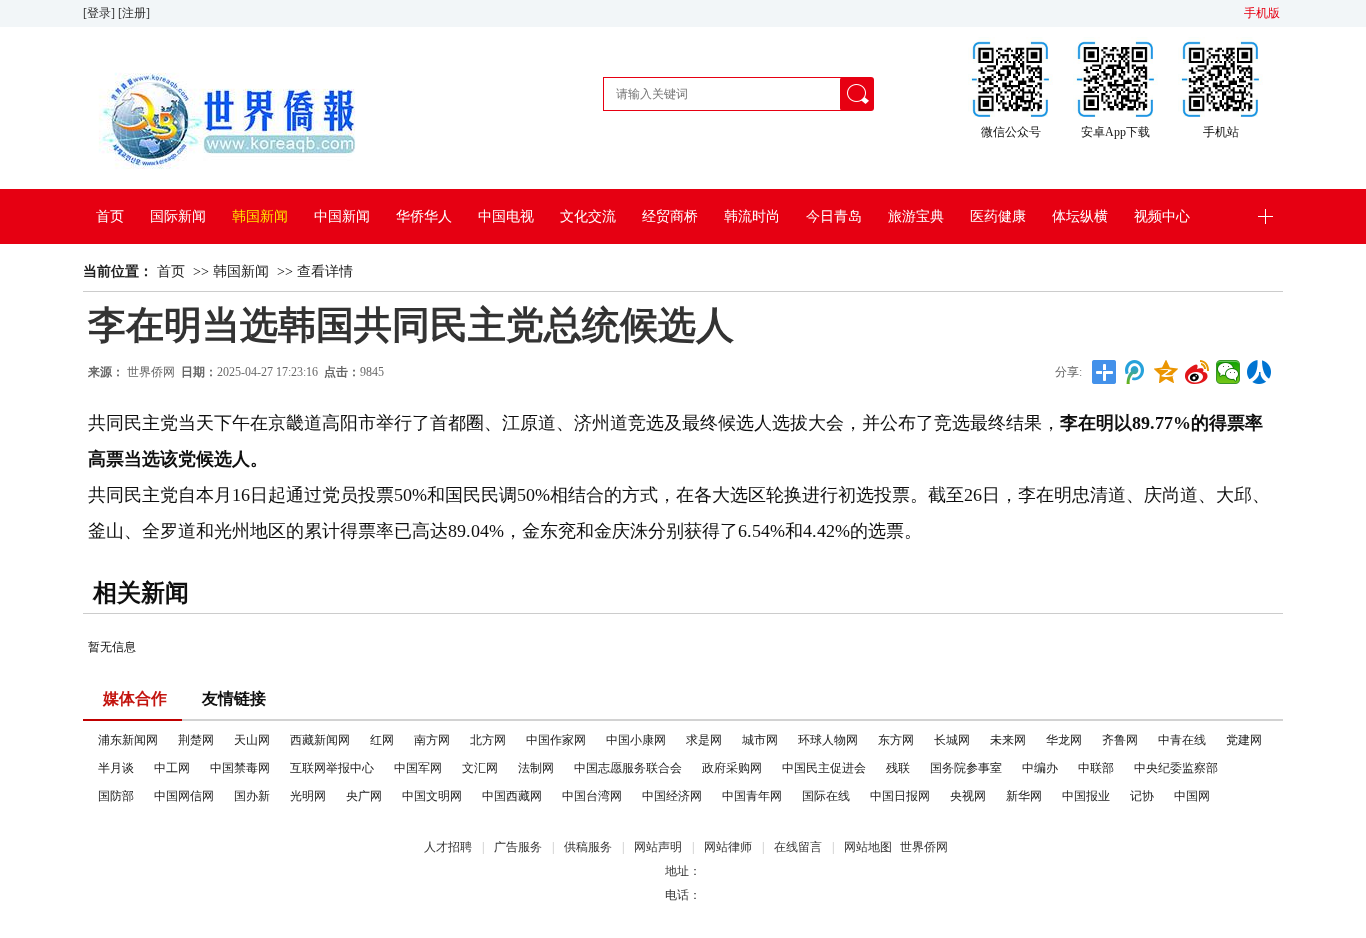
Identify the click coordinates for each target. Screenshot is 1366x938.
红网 (382, 740)
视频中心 (1162, 216)
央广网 (364, 796)
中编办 (1040, 768)
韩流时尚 (752, 216)
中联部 (1096, 768)
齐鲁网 (1120, 740)
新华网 (1024, 796)
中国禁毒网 (240, 768)
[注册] (135, 13)
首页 (110, 216)
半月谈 (116, 768)
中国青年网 (752, 796)
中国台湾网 (592, 796)
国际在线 (826, 796)
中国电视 (506, 216)
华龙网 (1064, 740)
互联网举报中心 (332, 768)
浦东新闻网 (128, 740)
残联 (898, 768)
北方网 (488, 740)
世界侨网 (151, 372)
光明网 (308, 796)
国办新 (252, 796)
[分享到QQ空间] (1166, 372)
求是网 (704, 740)
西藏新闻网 (320, 740)
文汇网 (480, 768)
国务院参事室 (966, 768)
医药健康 (998, 216)
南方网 (432, 740)
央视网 (968, 796)
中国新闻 (342, 216)
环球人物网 (828, 740)
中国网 (1192, 796)
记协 (1142, 796)
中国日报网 (900, 796)
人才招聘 (448, 847)
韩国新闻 (260, 216)
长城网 (952, 740)
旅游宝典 (916, 216)
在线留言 (798, 847)
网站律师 (728, 847)
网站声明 (658, 847)
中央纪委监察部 (1176, 768)
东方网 (896, 740)
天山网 (252, 740)
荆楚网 (196, 740)
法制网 (536, 768)
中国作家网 (556, 740)
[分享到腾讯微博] (1135, 372)
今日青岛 (834, 216)
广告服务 (518, 847)
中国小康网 (636, 740)
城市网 (760, 740)
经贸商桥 (670, 216)
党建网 (1244, 740)
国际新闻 (178, 216)
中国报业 (1086, 796)
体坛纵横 (1080, 216)
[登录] (100, 13)
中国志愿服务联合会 (628, 768)
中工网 (172, 768)
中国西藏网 (512, 796)
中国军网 (418, 768)
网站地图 (868, 847)
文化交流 (588, 216)
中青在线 (1182, 740)
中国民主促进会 (824, 768)
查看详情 (325, 271)
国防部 (116, 796)
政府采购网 (732, 768)
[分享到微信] (1228, 372)
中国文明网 (432, 796)
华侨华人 (424, 216)
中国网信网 (184, 796)
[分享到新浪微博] (1197, 372)
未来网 (1008, 740)
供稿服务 (588, 847)
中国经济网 (672, 796)
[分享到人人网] (1259, 372)
